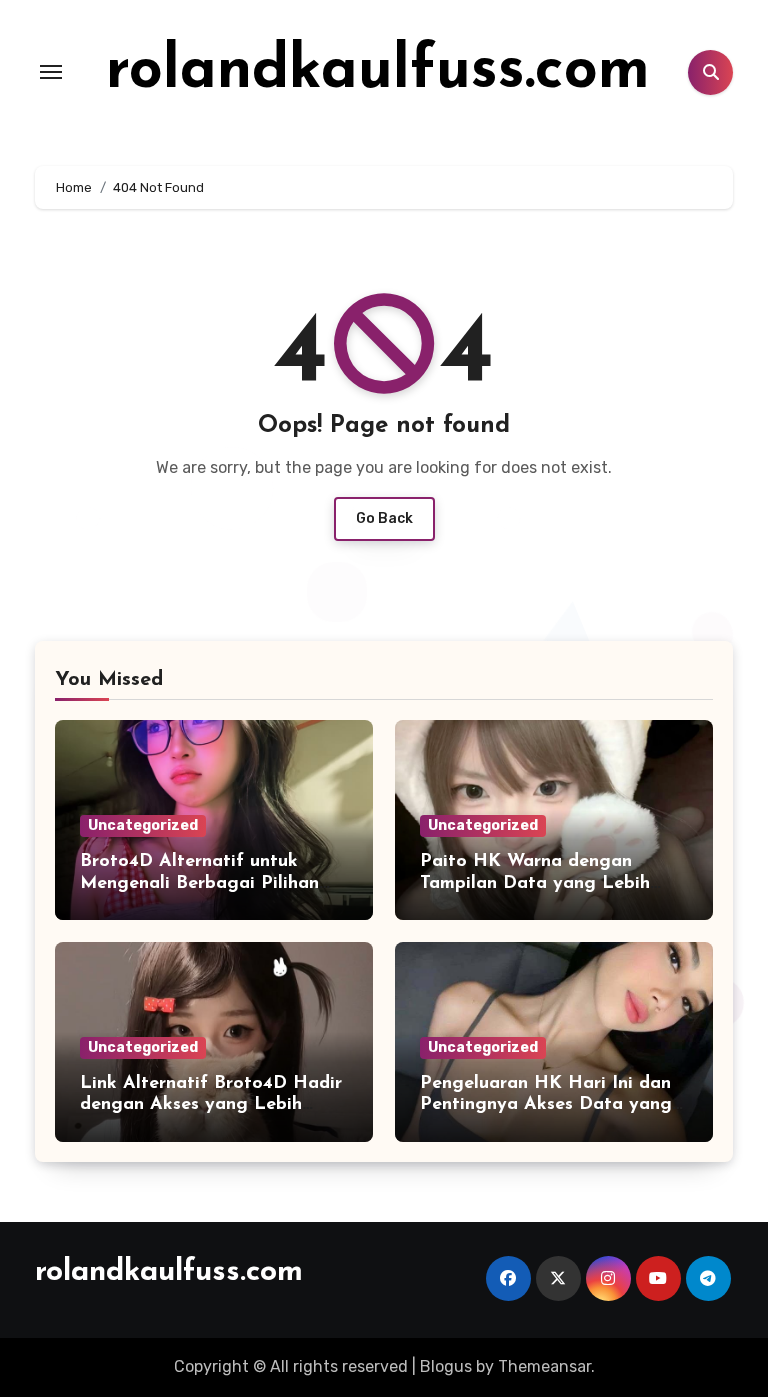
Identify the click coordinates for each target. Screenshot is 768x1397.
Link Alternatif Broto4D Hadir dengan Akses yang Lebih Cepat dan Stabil (211, 1105)
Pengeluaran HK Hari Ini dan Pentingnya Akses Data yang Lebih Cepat (546, 1105)
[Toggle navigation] (51, 72)
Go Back (384, 518)
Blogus (446, 1366)
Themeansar (544, 1366)
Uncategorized (143, 825)
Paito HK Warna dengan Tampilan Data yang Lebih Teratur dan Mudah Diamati (540, 883)
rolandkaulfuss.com (378, 72)
